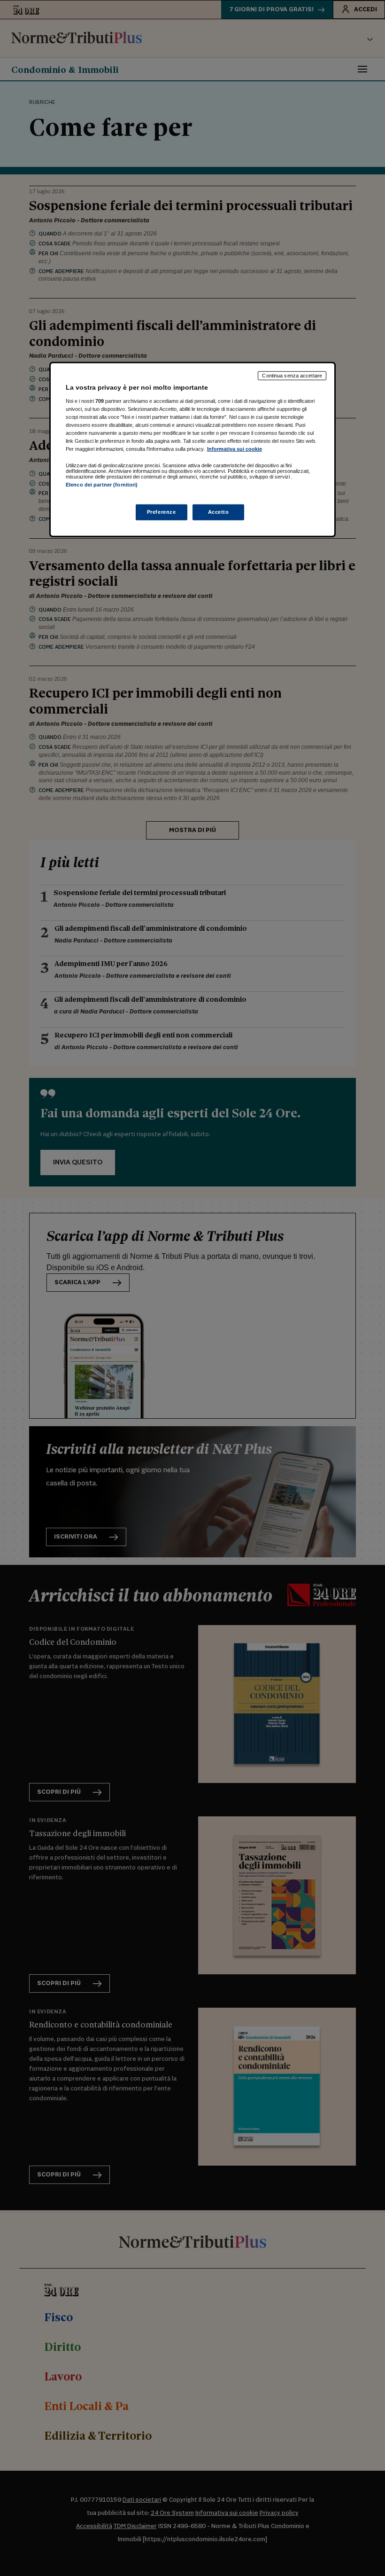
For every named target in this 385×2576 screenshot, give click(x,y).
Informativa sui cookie (235, 449)
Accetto (219, 512)
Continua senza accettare (292, 376)
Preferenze (162, 512)
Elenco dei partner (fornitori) (102, 485)
